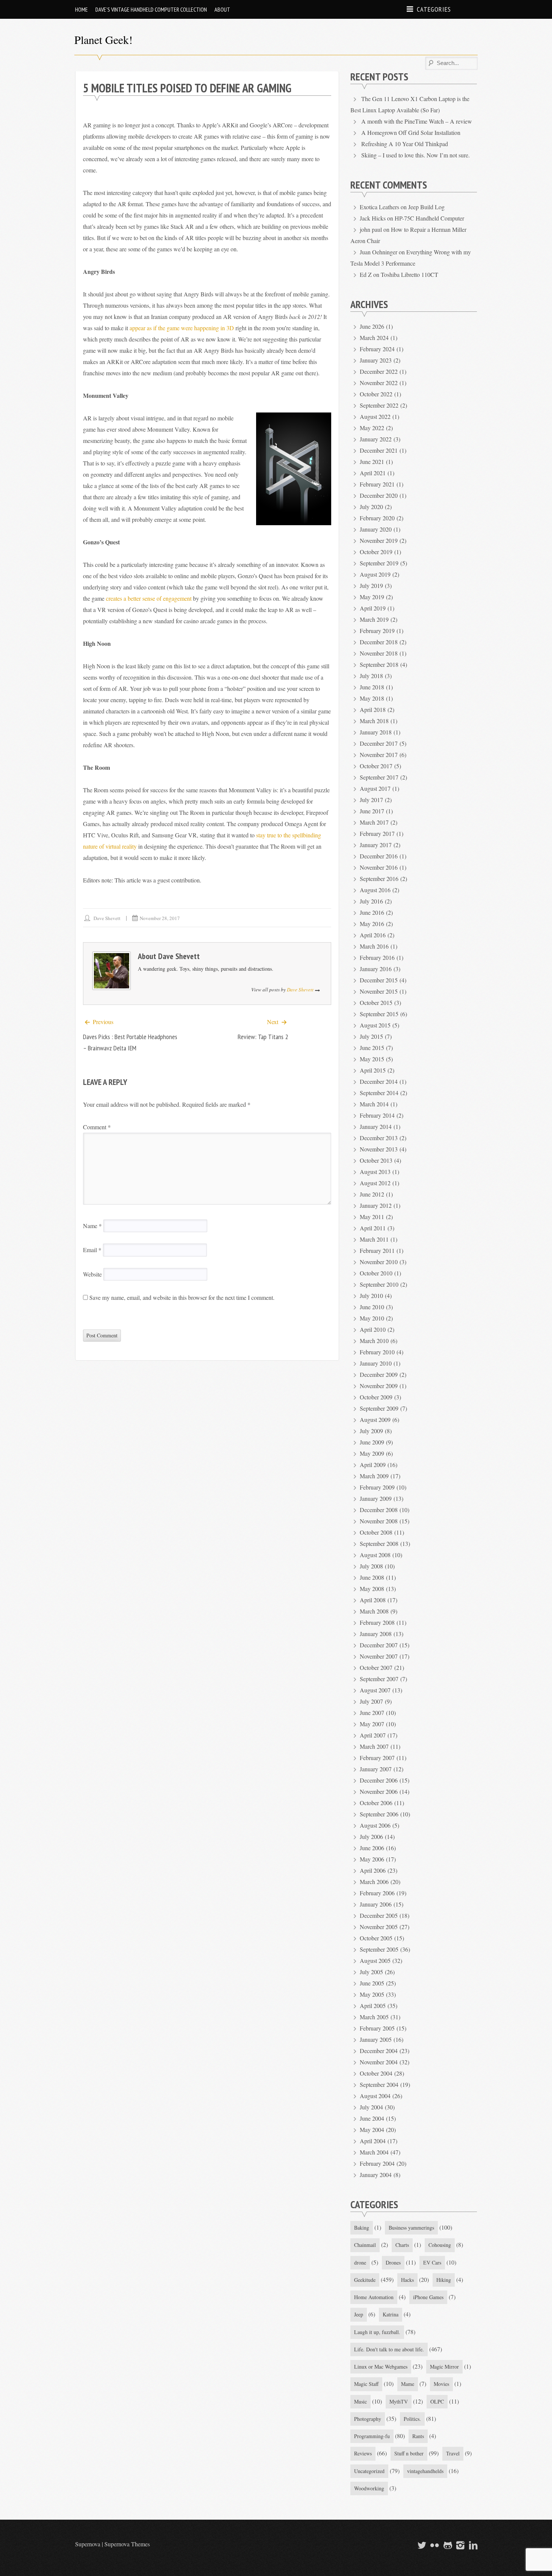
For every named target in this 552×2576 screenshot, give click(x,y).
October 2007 (376, 1667)
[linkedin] (472, 2545)
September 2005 (379, 1949)
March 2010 (374, 1341)
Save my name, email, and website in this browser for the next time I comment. (182, 1297)
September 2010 (379, 1284)
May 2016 (372, 924)
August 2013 (375, 1172)
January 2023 (376, 360)
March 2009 (374, 1476)
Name (92, 1226)
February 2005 (377, 2028)
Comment (97, 1127)
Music (360, 2401)
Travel (453, 2453)
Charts (402, 2245)
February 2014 (377, 1115)
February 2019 (377, 631)
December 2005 (379, 1915)
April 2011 (373, 1228)
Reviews (363, 2453)
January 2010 (376, 1363)
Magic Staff (366, 2384)
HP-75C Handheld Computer (429, 218)
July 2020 (371, 507)
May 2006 (372, 1859)
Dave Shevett (107, 918)
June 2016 (372, 912)
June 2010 (372, 1307)
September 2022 (379, 405)
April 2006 (373, 1870)
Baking (362, 2228)
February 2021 (377, 484)
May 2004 (372, 2130)
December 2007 (379, 1645)
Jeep (359, 2314)
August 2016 (375, 890)
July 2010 (371, 1296)
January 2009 (376, 1498)
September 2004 (379, 2084)
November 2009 (379, 1386)
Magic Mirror (444, 2367)
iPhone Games (428, 2297)
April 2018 (373, 709)
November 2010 (379, 1262)
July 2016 (371, 901)
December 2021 (379, 450)
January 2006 (376, 1904)
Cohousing (440, 2245)
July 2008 (371, 1566)
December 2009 (379, 1374)
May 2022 (372, 428)
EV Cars (432, 2262)
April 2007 (373, 1735)
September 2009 (379, 1408)
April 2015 (373, 1070)
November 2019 (379, 540)
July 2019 (371, 585)
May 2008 (372, 1589)
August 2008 (375, 1555)
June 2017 (372, 811)
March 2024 (374, 338)
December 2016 (379, 856)
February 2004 (377, 2163)
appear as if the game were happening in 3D (182, 328)
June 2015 (372, 1048)
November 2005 (379, 1927)
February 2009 (377, 1487)
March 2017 (374, 822)
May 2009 (372, 1453)
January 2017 (376, 845)
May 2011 (372, 1217)
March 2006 (374, 1882)
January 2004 (376, 2175)
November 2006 (379, 1791)
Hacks (407, 2280)
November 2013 (379, 1149)
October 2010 (376, 1273)
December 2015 (379, 980)
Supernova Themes (127, 2544)
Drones (393, 2262)
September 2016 (379, 879)
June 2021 (372, 462)
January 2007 (376, 1769)
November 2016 (379, 867)
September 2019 (379, 563)
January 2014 (376, 1126)
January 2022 (376, 439)
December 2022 (379, 371)
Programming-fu (372, 2436)
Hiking (444, 2280)
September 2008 (379, 1543)
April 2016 (373, 935)
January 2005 (376, 2039)
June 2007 (372, 1713)
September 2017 (379, 777)
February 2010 (377, 1352)
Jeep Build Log (426, 207)
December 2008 (379, 1510)
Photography (368, 2419)
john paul (371, 229)
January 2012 (376, 1205)
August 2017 (375, 788)
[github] (446, 2545)
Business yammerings (411, 2228)
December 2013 (379, 1138)
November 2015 (379, 991)
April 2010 (373, 1329)
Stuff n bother (409, 2453)
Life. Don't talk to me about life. (389, 2349)
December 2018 (379, 642)
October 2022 (376, 394)
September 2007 (379, 1679)
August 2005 (375, 1960)
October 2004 (376, 2073)
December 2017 (379, 743)
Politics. (412, 2419)
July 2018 (371, 676)
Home (81, 9)
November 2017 (379, 755)
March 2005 (374, 2017)
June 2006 (372, 1848)
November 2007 (379, 1656)
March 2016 (374, 946)
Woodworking (369, 2488)
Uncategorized (369, 2471)
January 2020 (376, 529)
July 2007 (371, 1701)
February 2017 (377, 833)
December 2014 (379, 1081)
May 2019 (372, 597)
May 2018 (372, 698)
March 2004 (374, 2152)
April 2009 (373, 1465)
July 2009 (371, 1431)
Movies (441, 2384)
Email (92, 1250)
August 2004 (375, 2096)
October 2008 (376, 1532)
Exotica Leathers (379, 207)
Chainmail (365, 2245)
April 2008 (373, 1600)
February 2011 (377, 1250)
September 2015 (379, 1014)
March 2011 (374, 1239)
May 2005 (372, 1994)
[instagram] (460, 2545)
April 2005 (373, 2006)
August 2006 (375, 1825)
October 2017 (376, 766)
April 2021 (373, 473)
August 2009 (375, 1419)
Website (92, 1274)
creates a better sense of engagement (149, 598)
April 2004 (373, 2141)
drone (360, 2262)
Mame (408, 2384)
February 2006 (377, 1893)
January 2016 (376, 969)
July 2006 (371, 1836)
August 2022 (375, 416)
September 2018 (379, 664)
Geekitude (365, 2280)
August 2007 (375, 1690)
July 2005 (371, 1972)
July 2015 (371, 1036)
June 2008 (372, 1577)
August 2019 (375, 574)
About (222, 9)
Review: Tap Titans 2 (263, 1037)
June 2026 (372, 326)
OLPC (437, 2401)
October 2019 (376, 552)
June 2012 (372, 1194)
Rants (418, 2436)
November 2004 (379, 2062)
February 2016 (377, 957)
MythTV (399, 2401)
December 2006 (379, 1780)
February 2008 (377, 1622)
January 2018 (376, 732)
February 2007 (377, 1758)
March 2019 (374, 619)
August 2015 (375, 1025)
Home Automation (374, 2297)
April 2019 (373, 608)
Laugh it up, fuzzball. (377, 2332)
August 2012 (375, 1183)
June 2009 (372, 1442)
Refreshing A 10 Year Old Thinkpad (405, 144)
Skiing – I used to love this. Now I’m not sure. (416, 155)
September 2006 (379, 1814)
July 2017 (371, 800)
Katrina (391, 2314)
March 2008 (374, 1611)
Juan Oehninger (379, 252)
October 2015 (376, 1002)
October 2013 (376, 1160)
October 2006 (376, 1803)
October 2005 (376, 1938)
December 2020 (379, 495)
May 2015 (372, 1059)
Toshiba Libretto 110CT (409, 274)
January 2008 (376, 1634)
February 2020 (377, 518)
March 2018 (374, 721)
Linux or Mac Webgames (381, 2367)
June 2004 (372, 2118)
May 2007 (372, 1724)
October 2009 (376, 1397)
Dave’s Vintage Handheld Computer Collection (151, 9)
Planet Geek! (103, 39)
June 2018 (372, 687)
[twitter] (421, 2545)
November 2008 (379, 1521)
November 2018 (379, 653)
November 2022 (379, 383)
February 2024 (377, 349)
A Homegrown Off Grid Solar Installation (411, 132)
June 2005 (372, 1983)
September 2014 (379, 1093)
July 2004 (371, 2107)
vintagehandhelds (425, 2471)
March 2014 (374, 1104)
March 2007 (374, 1746)
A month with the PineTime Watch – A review (417, 121)
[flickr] (434, 2545)
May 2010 (372, 1318)
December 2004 (379, 2051)
